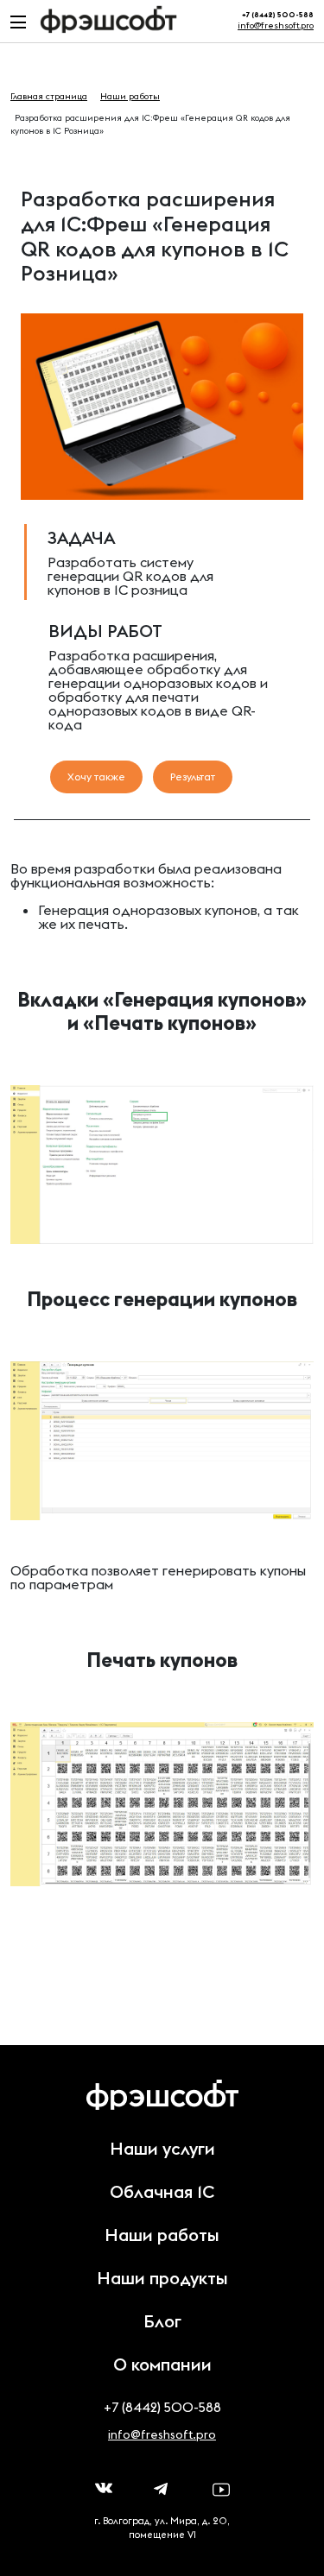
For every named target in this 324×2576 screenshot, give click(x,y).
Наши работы (162, 2235)
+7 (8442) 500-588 (162, 2407)
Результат (193, 777)
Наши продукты (162, 2278)
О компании (162, 2364)
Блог (162, 2321)
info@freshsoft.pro (276, 25)
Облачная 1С (162, 2191)
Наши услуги (162, 2148)
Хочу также (96, 777)
